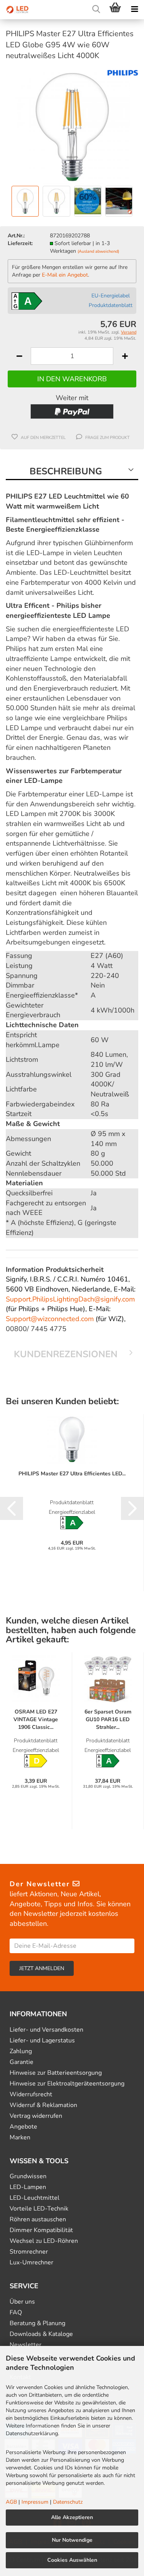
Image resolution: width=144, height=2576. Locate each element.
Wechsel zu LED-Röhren (44, 2241)
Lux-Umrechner (31, 2263)
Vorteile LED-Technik (39, 2209)
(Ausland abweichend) (98, 251)
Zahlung (21, 2051)
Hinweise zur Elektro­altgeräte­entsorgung (67, 2084)
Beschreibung (66, 471)
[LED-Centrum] (15, 10)
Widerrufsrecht (31, 2095)
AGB (11, 2502)
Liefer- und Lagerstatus (42, 2041)
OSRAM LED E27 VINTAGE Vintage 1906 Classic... (36, 1719)
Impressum (35, 2502)
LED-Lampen (28, 2187)
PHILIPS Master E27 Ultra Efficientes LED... (72, 1474)
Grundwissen (28, 2176)
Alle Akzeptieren (72, 2517)
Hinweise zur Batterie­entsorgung (56, 2073)
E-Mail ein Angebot (65, 275)
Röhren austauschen (38, 2220)
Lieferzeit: (20, 243)
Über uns (22, 2302)
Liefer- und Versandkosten (46, 2030)
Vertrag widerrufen (36, 2116)
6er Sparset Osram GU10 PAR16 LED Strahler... (108, 1719)
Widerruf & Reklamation (43, 2105)
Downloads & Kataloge (41, 2334)
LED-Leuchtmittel (35, 2198)
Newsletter (26, 2345)
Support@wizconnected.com (50, 1319)
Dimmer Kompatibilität (41, 2230)
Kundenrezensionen (66, 1354)
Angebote (23, 2127)
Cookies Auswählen (72, 2560)
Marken (20, 2138)
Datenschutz (68, 2502)
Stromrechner (29, 2252)
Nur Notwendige (72, 2540)
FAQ (16, 2313)
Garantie (22, 2062)
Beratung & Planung (37, 2323)
